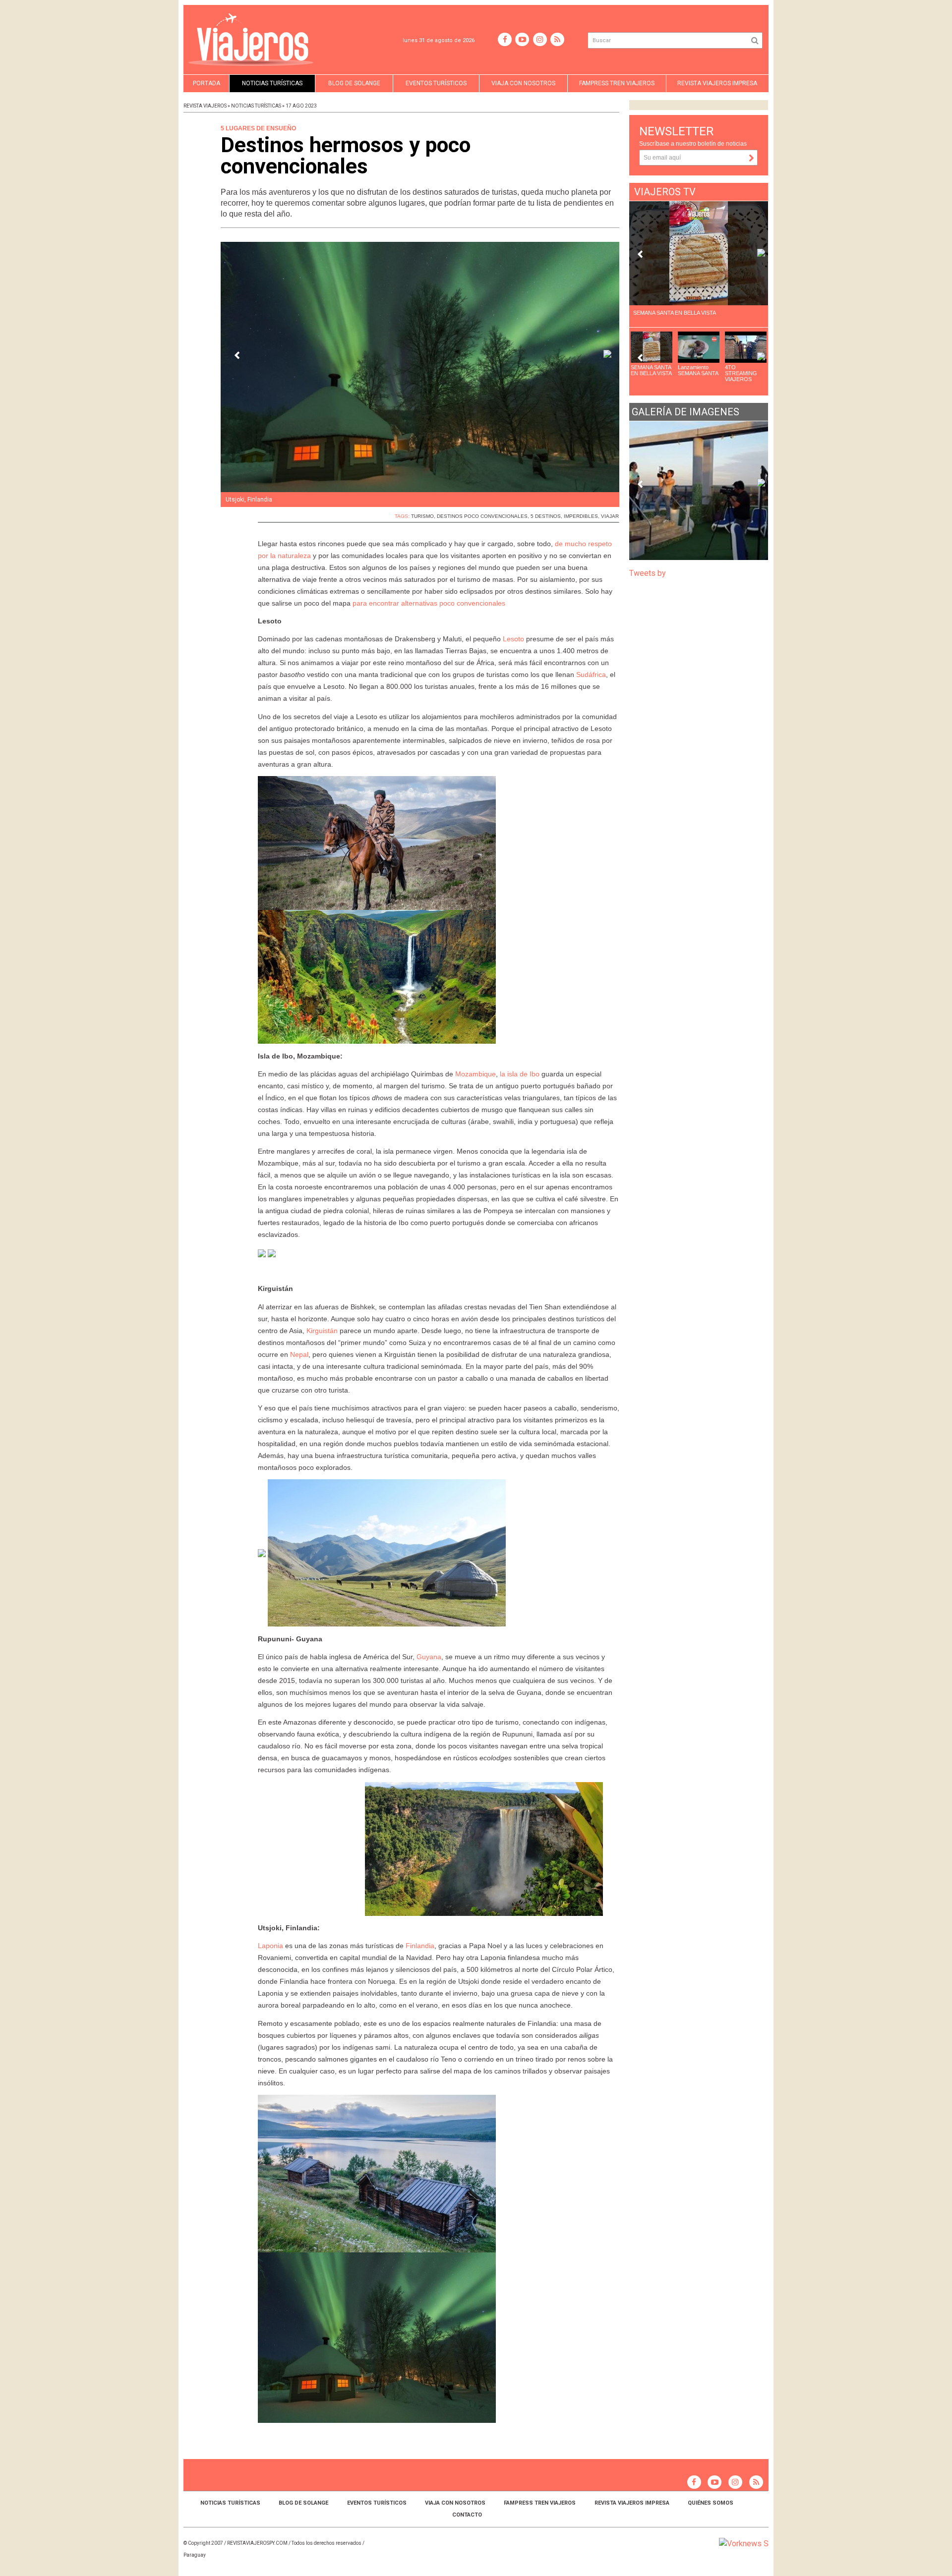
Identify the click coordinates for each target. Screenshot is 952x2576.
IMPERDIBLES (581, 516)
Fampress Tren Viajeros (617, 83)
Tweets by (649, 573)
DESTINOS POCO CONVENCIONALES (482, 516)
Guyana (429, 1657)
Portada (207, 83)
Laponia (270, 1946)
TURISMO (422, 516)
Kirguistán (322, 1331)
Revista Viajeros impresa (717, 83)
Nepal (299, 1354)
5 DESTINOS (546, 516)
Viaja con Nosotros (523, 83)
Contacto (467, 2515)
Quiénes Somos (711, 2503)
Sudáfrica (591, 674)
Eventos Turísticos (436, 83)
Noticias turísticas (272, 83)
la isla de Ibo (521, 1074)
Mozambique (475, 1074)
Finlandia (420, 1946)
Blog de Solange (354, 83)
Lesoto (513, 639)
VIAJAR (610, 516)
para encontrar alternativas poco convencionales (429, 603)
